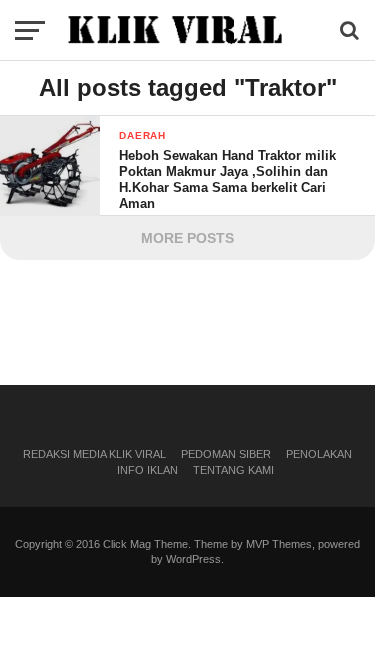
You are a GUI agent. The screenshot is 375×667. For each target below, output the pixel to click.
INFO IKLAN (147, 470)
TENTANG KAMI (233, 470)
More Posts (187, 238)
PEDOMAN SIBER (226, 454)
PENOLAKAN (319, 454)
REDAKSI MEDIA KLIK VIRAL (94, 454)
